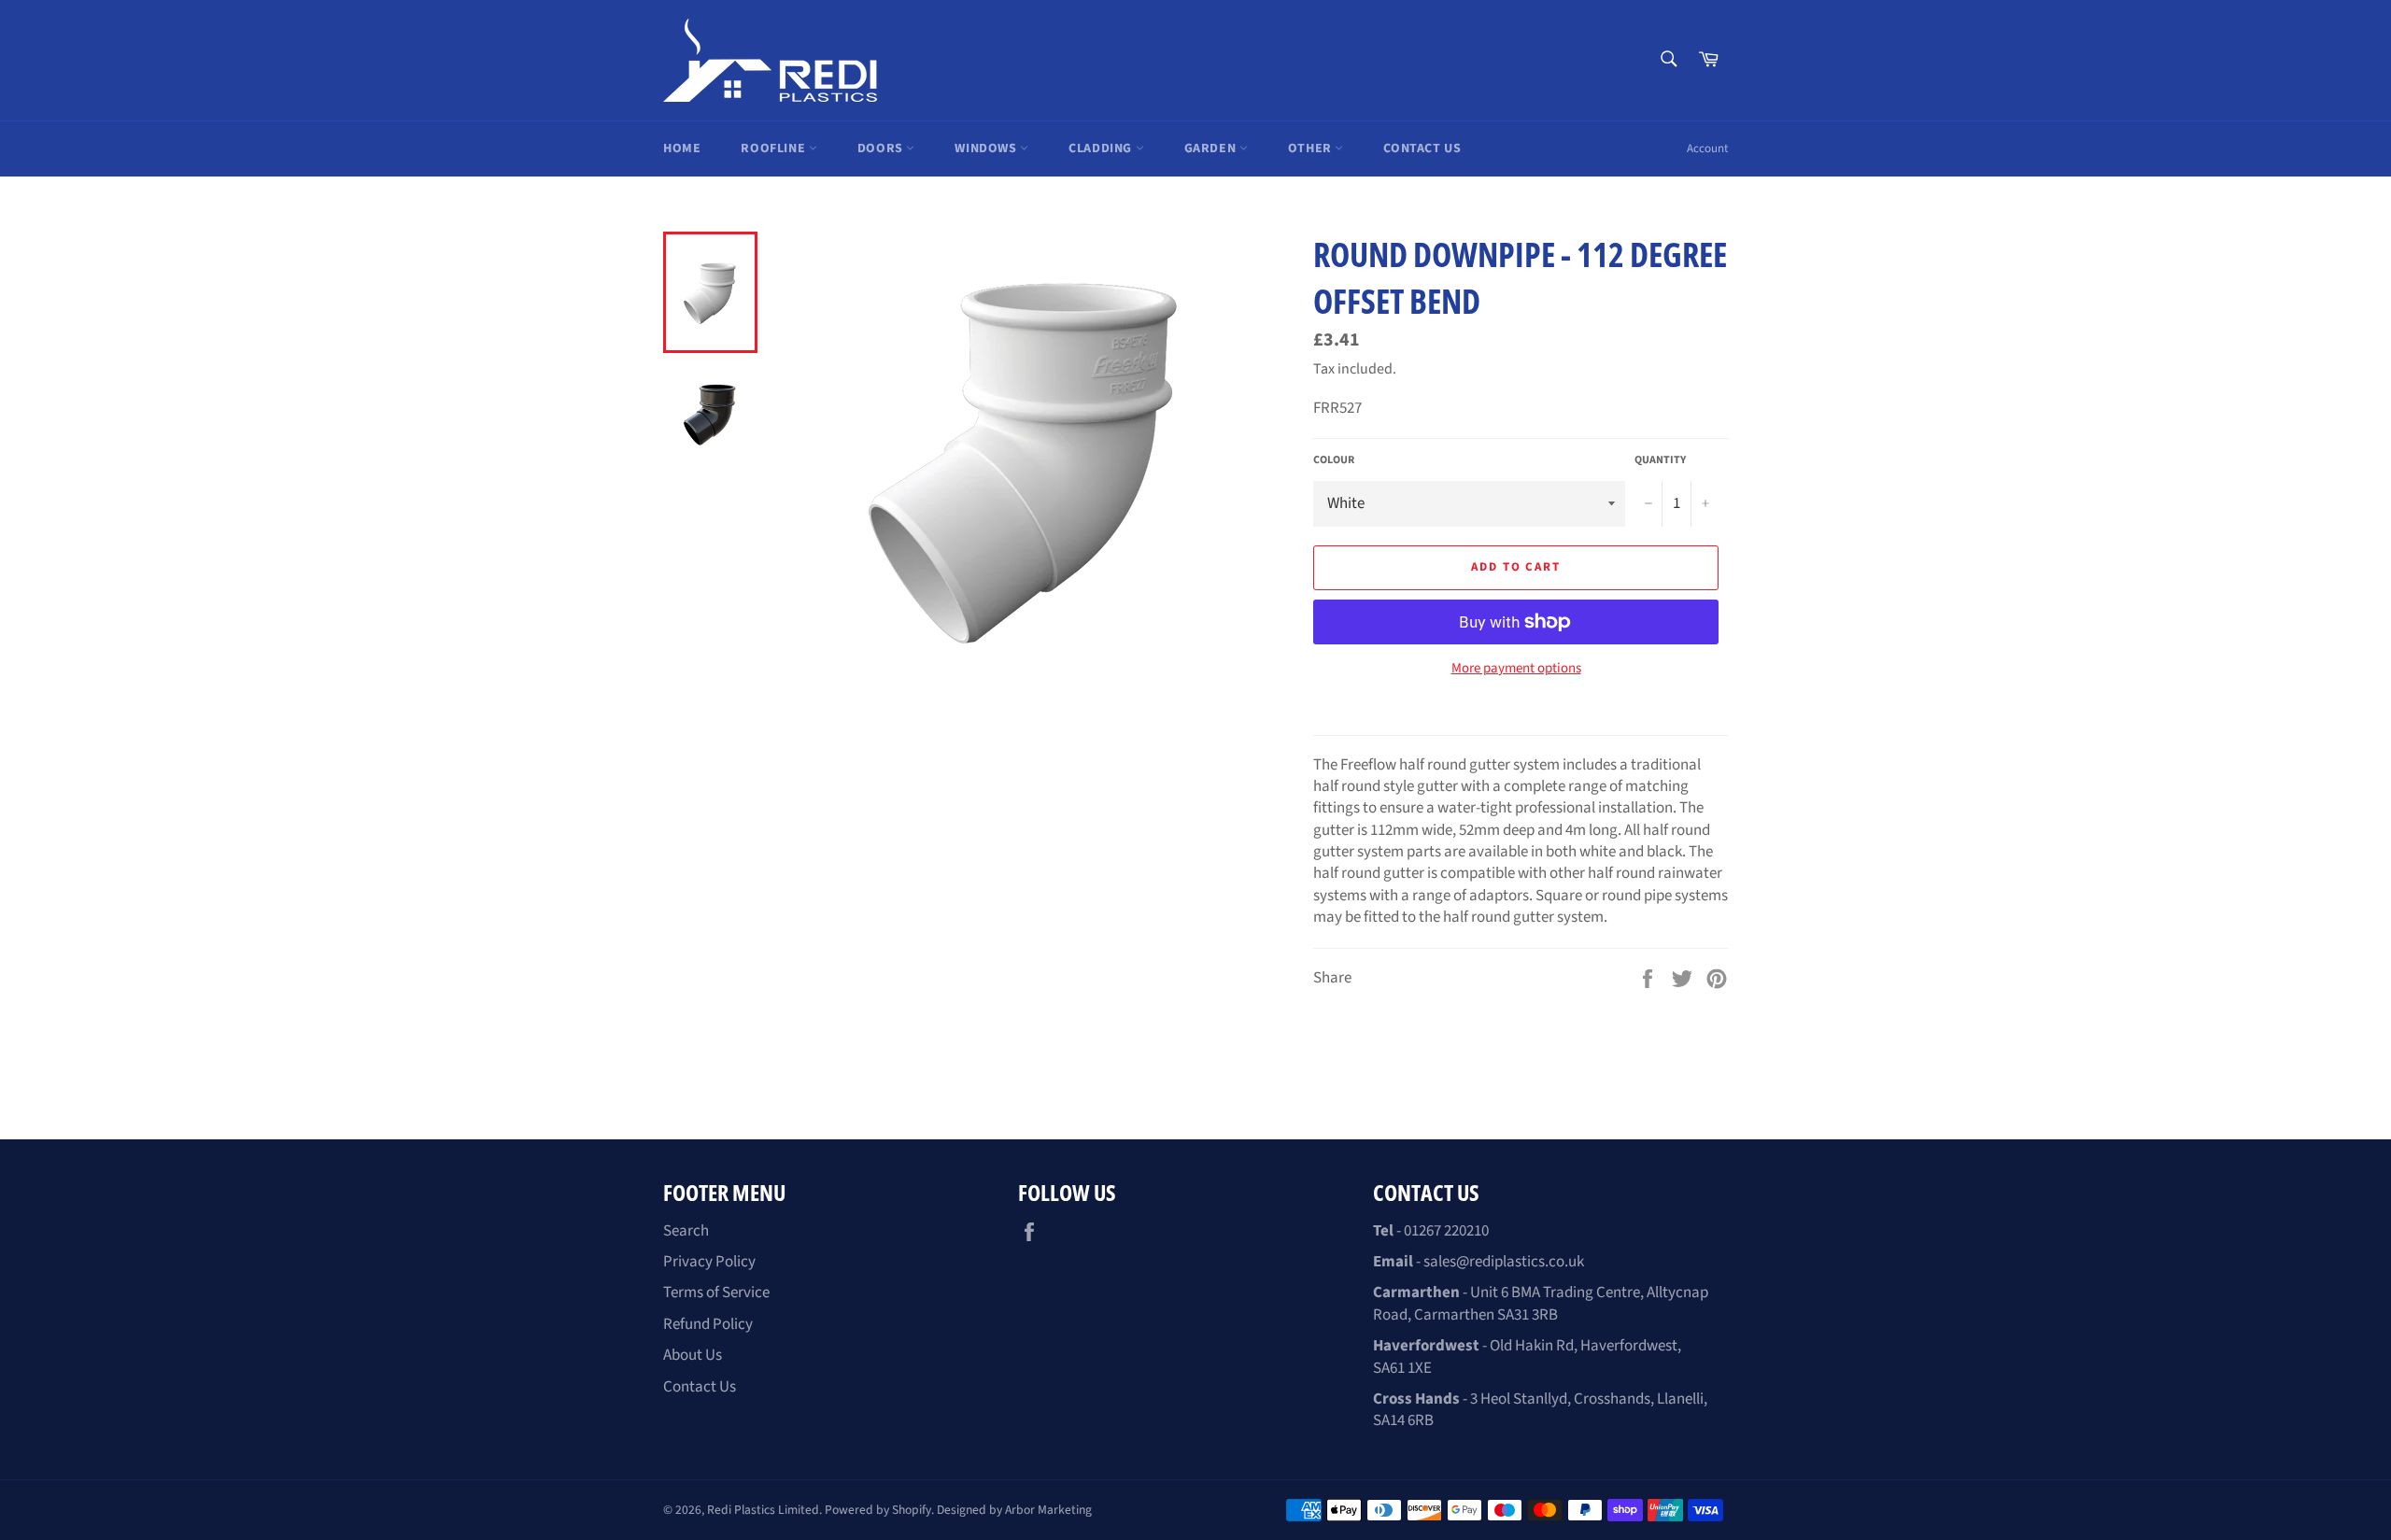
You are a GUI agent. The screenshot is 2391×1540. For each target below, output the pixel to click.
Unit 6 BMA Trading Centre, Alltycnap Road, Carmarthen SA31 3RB (1541, 1303)
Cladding (1102, 148)
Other (1312, 148)
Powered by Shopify (878, 1510)
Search (686, 1231)
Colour (1334, 460)
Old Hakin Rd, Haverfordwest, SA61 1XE (1527, 1356)
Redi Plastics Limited (763, 1510)
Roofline (774, 148)
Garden (1212, 148)
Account (1707, 148)
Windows (987, 148)
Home (682, 148)
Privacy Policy (709, 1262)
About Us (693, 1355)
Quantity (1660, 460)
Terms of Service (716, 1293)
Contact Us (1422, 148)
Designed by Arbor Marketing (1014, 1510)
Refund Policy (708, 1324)
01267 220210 (1446, 1231)
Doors (882, 148)
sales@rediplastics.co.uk (1504, 1262)
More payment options (1516, 669)
